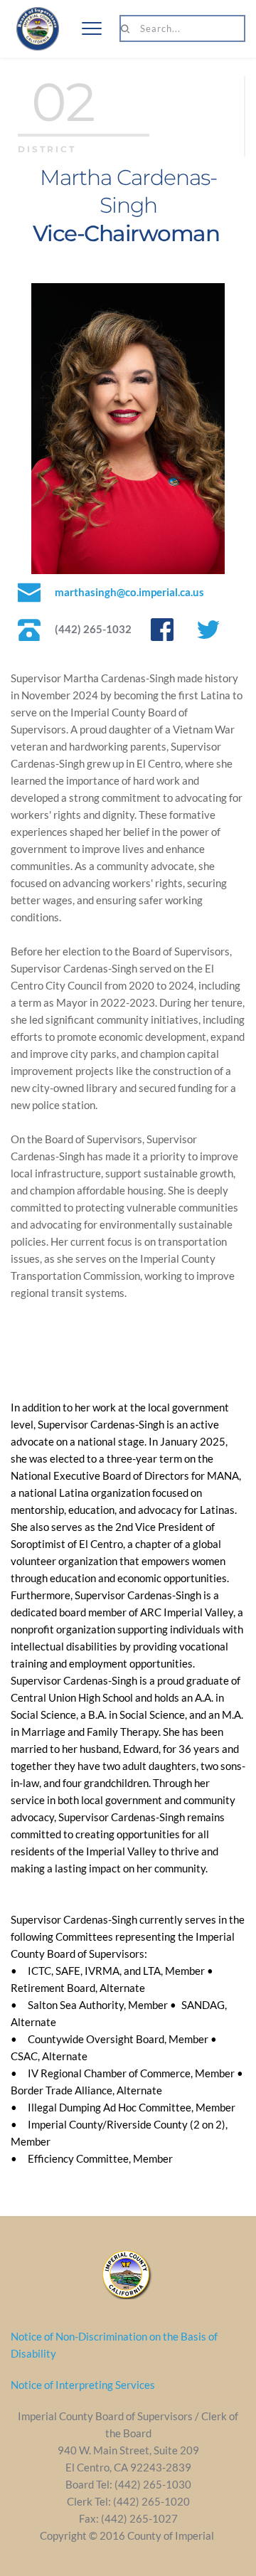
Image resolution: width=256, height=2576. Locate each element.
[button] (92, 28)
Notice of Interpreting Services (83, 2385)
